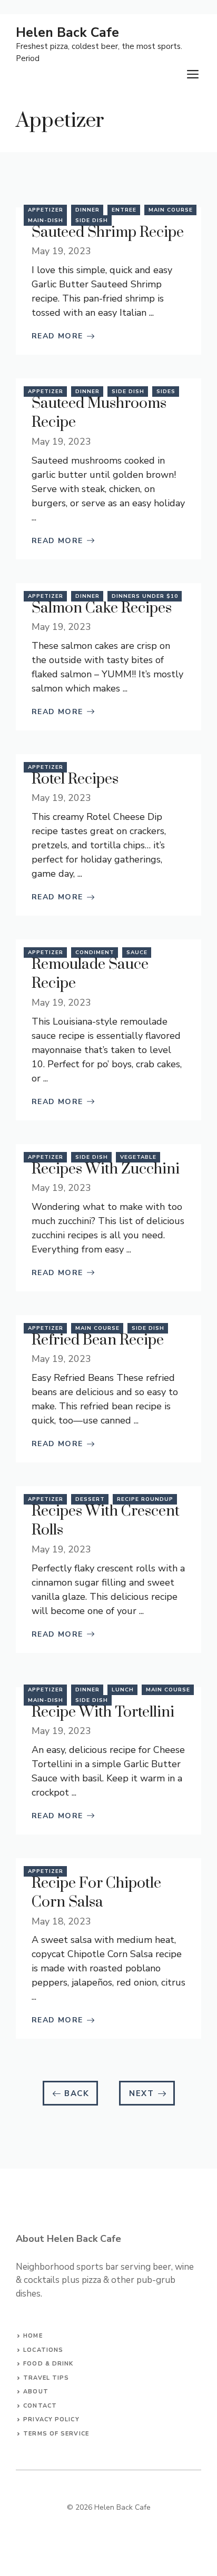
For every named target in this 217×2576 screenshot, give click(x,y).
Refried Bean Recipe (98, 1340)
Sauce (137, 953)
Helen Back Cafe (67, 33)
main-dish (46, 220)
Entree (124, 210)
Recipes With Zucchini (106, 1169)
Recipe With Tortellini (103, 1712)
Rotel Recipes (75, 779)
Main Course (171, 210)
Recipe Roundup (145, 1499)
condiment (95, 953)
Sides (166, 392)
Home (33, 2336)
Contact (40, 2406)
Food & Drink (48, 2364)
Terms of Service (56, 2434)
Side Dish (92, 220)
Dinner (87, 210)
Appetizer (46, 210)
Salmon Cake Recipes (102, 608)
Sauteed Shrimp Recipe (108, 232)
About (36, 2392)
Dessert (90, 1499)
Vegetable (138, 1157)
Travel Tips (46, 2378)
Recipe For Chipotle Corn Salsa (96, 1893)
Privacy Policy (51, 2419)
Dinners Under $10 (145, 596)
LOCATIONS (43, 2350)
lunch (123, 1690)
